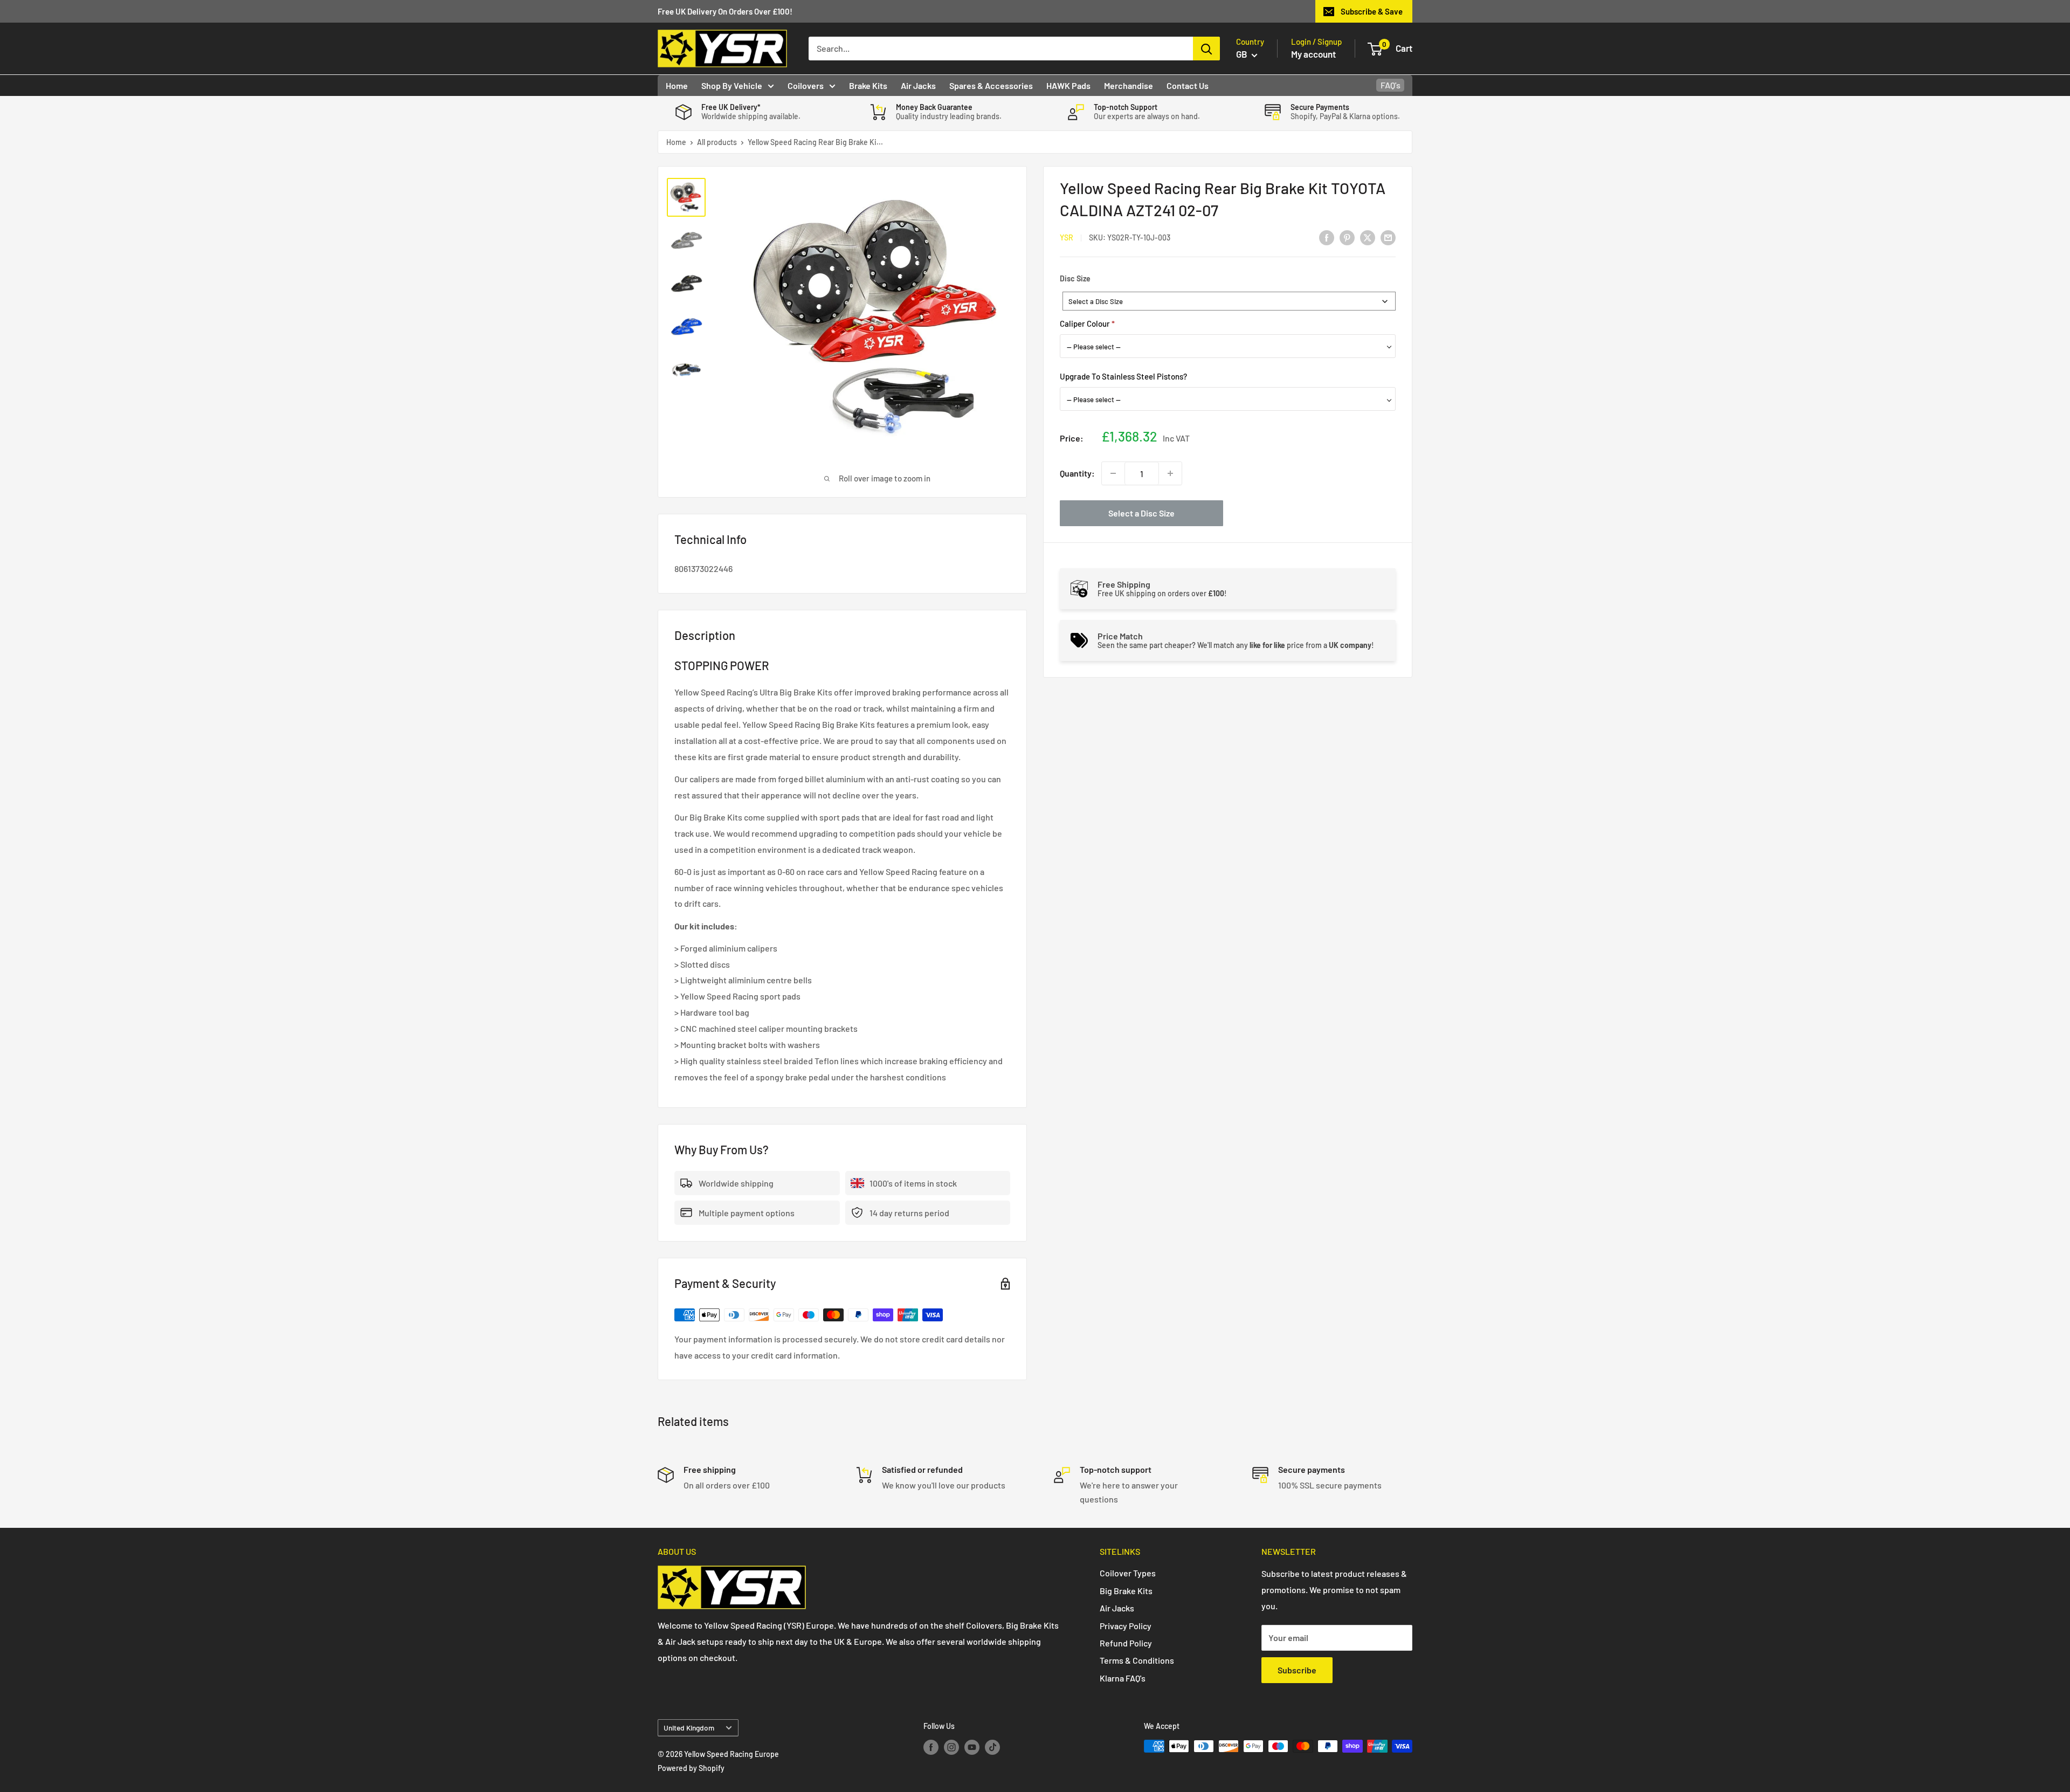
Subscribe (1297, 1670)
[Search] (1206, 49)
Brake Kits (868, 85)
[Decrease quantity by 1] (1113, 473)
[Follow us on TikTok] (992, 1747)
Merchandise (1129, 85)
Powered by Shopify (691, 1768)
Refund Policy (1126, 1643)
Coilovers (806, 85)
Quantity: (1077, 473)
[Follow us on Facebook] (931, 1747)
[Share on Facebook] (1327, 237)
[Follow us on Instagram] (951, 1747)
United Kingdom (689, 1728)
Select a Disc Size (1141, 513)
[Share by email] (1388, 237)
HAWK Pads (1068, 85)
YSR (1067, 237)
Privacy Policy (1126, 1626)
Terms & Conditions (1137, 1660)
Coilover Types (1128, 1573)
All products (717, 142)
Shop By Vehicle (732, 85)
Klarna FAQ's (1123, 1678)
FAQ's (1391, 85)
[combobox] (1229, 301)
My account (1313, 54)
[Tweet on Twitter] (1368, 237)
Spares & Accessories (991, 85)
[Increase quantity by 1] (1170, 473)
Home (677, 85)
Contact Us (1188, 85)
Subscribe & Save (1372, 11)
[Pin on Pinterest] (1347, 237)
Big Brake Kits (1126, 1591)
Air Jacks (918, 85)
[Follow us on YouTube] (972, 1747)
